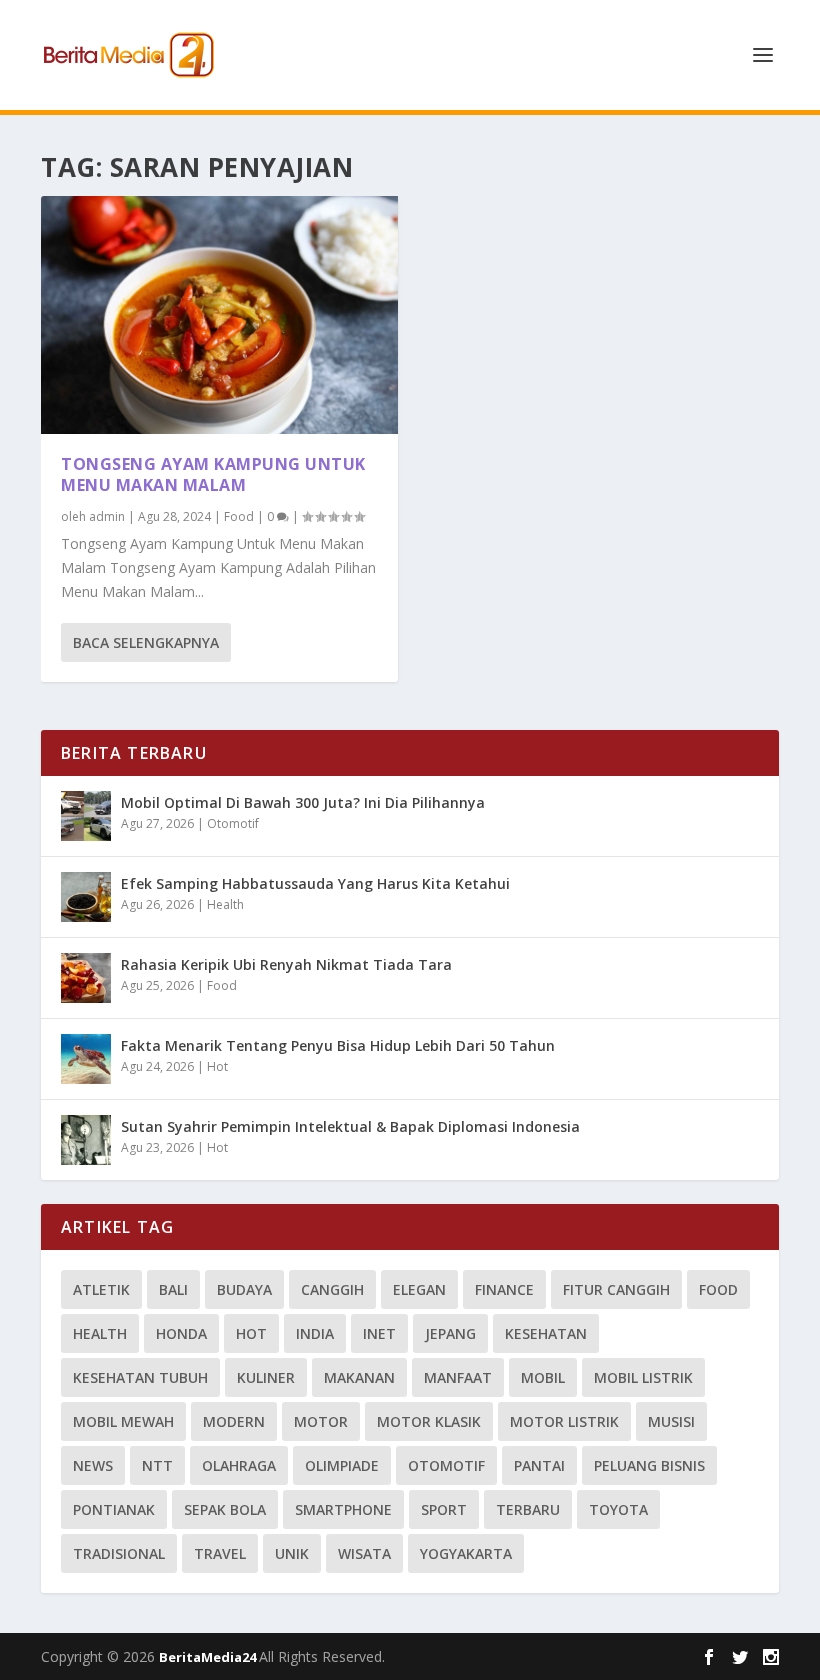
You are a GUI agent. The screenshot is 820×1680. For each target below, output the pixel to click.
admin (107, 516)
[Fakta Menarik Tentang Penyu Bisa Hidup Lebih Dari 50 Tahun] (86, 1059)
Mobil (543, 1377)
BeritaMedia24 (209, 1657)
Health (225, 904)
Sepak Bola (225, 1509)
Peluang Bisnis (649, 1465)
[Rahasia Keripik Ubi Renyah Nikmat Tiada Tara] (86, 978)
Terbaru (528, 1509)
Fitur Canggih (616, 1289)
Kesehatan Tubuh (140, 1377)
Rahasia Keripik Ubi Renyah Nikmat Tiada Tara (286, 964)
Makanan (359, 1377)
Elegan (419, 1289)
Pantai (539, 1465)
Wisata (364, 1553)
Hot (217, 1066)
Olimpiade (342, 1465)
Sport (444, 1509)
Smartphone (343, 1509)
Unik (292, 1553)
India (315, 1333)
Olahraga (239, 1465)
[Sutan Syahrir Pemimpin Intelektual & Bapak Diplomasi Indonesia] (86, 1140)
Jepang (450, 1333)
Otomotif (233, 823)
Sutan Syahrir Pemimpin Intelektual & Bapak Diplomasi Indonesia (350, 1126)
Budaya (244, 1289)
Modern (234, 1421)
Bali (173, 1289)
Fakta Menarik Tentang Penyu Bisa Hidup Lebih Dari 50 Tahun (338, 1045)
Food (239, 516)
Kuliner (266, 1377)
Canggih (332, 1289)
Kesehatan (546, 1333)
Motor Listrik (564, 1421)
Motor (321, 1421)
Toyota (618, 1509)
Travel (220, 1553)
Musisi (671, 1421)
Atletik (101, 1289)
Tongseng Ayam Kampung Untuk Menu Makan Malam (213, 474)
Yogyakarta (466, 1553)
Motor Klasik (429, 1421)
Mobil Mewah (123, 1421)
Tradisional (119, 1553)
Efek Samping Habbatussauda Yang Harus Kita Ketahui (315, 883)
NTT (157, 1465)
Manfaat (458, 1377)
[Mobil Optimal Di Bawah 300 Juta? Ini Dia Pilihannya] (86, 816)
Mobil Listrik (643, 1377)
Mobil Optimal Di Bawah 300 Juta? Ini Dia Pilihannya (303, 802)
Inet (379, 1333)
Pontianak (114, 1509)
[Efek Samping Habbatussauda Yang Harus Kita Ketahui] (86, 897)
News (93, 1465)
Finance (504, 1289)
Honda (181, 1333)
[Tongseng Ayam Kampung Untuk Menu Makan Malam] (219, 315)
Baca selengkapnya (146, 642)
